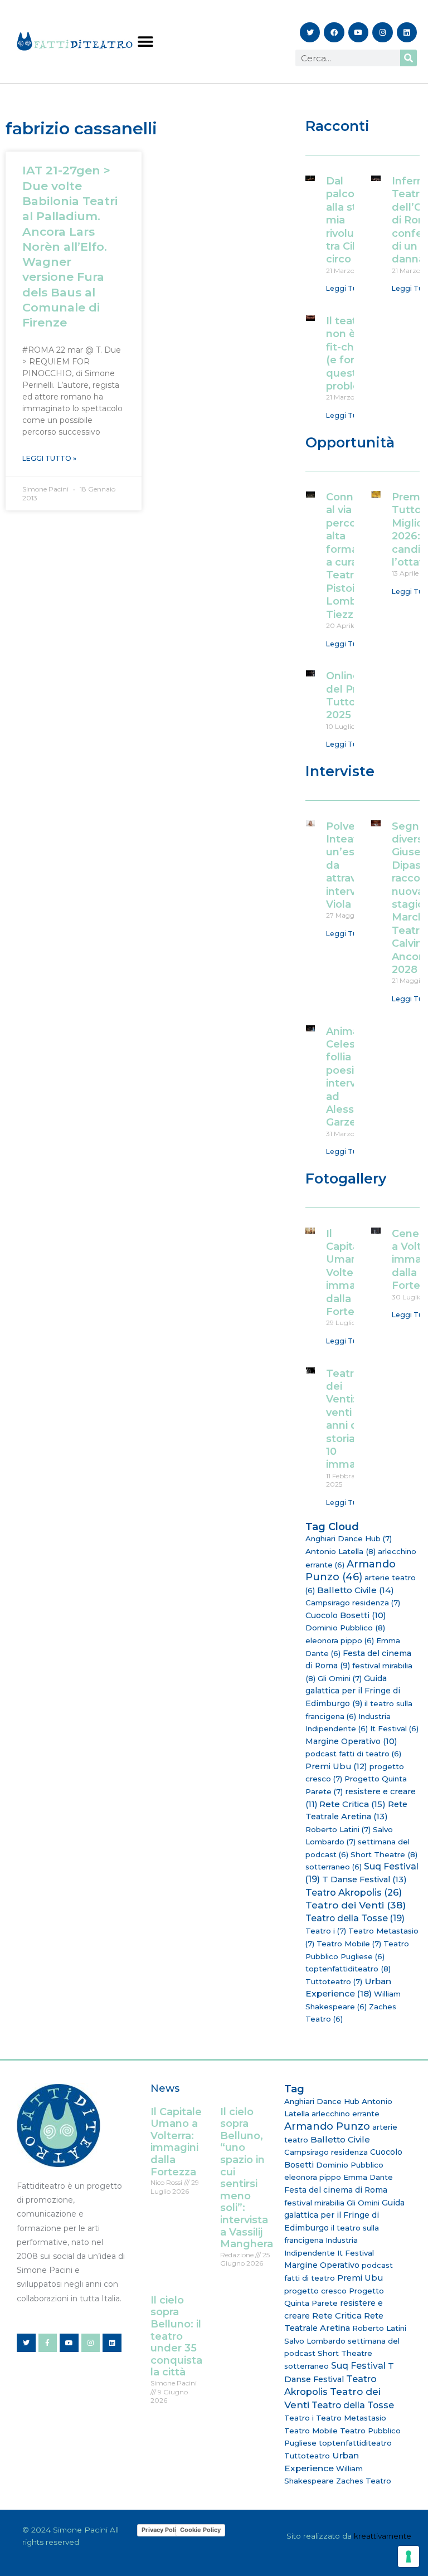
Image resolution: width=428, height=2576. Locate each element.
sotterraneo (334, 1867)
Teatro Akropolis (354, 1892)
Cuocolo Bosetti (346, 1615)
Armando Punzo (351, 1571)
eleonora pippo (340, 1640)
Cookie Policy (200, 2530)
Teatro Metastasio (351, 2418)
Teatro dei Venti (356, 1905)
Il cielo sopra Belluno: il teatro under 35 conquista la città (176, 2336)
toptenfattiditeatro (348, 1969)
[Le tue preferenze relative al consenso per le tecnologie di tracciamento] (408, 2556)
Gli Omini (340, 1678)
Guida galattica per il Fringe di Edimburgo (353, 1691)
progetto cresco (315, 2291)
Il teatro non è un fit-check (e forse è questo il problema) (353, 354)
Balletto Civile (356, 1590)
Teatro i (326, 1931)
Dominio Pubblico (345, 1628)
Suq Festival (358, 2366)
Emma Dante (368, 2177)
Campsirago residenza (353, 1603)
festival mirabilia (314, 2203)
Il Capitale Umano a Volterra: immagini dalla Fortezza (350, 1273)
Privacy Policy (162, 2530)
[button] (145, 42)
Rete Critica (352, 1804)
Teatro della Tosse (355, 1918)
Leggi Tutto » (49, 458)
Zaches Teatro (364, 2481)
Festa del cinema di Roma (336, 2190)
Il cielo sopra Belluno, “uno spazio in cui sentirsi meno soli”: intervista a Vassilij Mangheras (249, 2178)
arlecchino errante (346, 2114)
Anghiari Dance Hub (349, 1538)
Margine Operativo (351, 1741)
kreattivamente (383, 2536)
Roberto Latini (338, 1829)
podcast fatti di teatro (353, 1754)
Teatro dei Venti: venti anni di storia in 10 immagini (350, 1419)
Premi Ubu (336, 1766)
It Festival (394, 1728)
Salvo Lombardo (315, 2341)
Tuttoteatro (334, 1981)
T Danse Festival (364, 1879)
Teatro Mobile (349, 1944)
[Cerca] (408, 58)
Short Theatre (384, 1854)
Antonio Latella (341, 1551)
